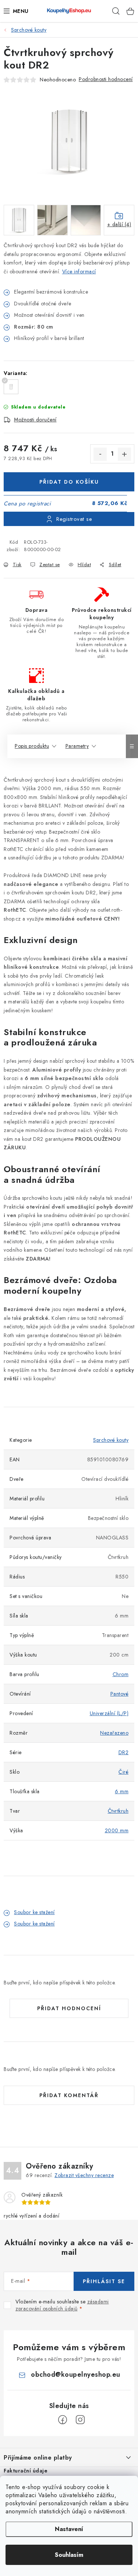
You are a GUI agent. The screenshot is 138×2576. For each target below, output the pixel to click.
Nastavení (69, 2529)
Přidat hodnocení (69, 2008)
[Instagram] (80, 2420)
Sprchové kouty (111, 1440)
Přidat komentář (69, 2095)
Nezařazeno (114, 1733)
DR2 (124, 1752)
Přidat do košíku (69, 482)
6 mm (122, 1791)
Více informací (79, 271)
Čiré (123, 1772)
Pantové (120, 1694)
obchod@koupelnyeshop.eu (76, 2375)
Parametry (77, 746)
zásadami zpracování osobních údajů (62, 2305)
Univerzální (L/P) (109, 1713)
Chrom (121, 1674)
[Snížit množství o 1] (100, 454)
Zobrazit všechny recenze (84, 2175)
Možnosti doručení (35, 420)
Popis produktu (32, 746)
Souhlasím (69, 2555)
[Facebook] (63, 2420)
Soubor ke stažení (34, 1912)
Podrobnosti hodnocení (106, 79)
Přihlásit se (104, 2281)
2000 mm (117, 1830)
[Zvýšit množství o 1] (124, 454)
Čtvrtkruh (118, 1811)
